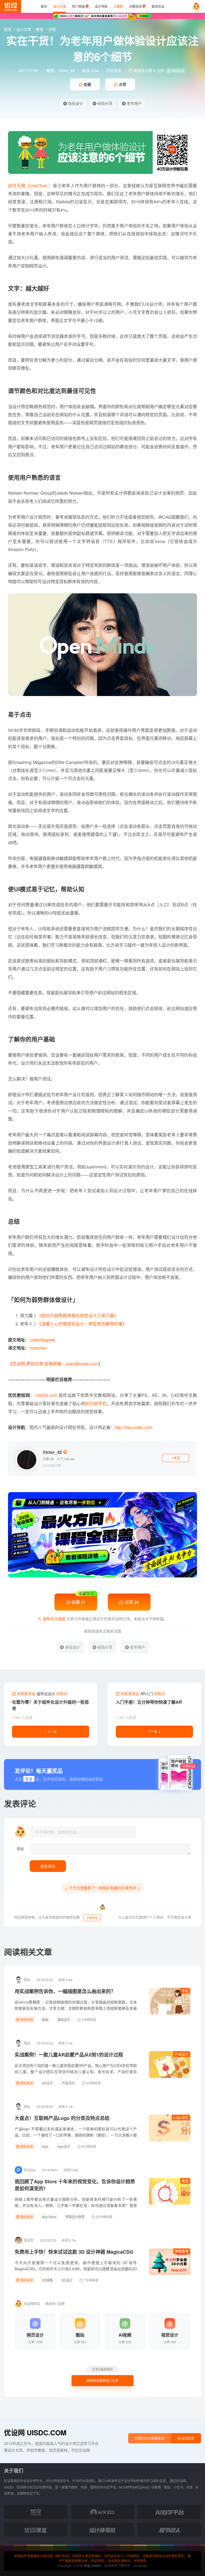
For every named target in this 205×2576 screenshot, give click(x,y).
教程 (40, 29)
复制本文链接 (54, 1619)
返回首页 (188, 2438)
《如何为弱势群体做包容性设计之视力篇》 (78, 1315)
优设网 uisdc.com (35, 2432)
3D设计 (67, 2280)
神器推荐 (182, 2251)
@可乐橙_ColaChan (28, 186)
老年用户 (134, 103)
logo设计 (64, 2146)
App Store (49, 2217)
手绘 (185, 1991)
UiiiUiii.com (46, 1395)
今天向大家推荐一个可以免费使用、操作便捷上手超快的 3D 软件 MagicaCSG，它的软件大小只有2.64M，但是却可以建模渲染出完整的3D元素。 (76, 2269)
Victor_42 (67, 70)
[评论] (110, 1849)
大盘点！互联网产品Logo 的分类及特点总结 (62, 2118)
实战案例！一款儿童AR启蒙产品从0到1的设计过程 (69, 2055)
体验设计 (75, 103)
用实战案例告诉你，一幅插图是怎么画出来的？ (65, 1991)
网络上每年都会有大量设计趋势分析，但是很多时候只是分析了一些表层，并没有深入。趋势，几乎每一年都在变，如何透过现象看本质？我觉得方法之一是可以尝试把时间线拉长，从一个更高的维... (76, 2205)
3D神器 (47, 2280)
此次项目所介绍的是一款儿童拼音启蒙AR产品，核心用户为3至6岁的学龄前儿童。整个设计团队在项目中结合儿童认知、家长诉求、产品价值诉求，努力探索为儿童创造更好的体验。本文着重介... (76, 2071)
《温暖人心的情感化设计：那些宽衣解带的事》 (82, 1324)
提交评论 (48, 1866)
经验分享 (104, 103)
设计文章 (24, 29)
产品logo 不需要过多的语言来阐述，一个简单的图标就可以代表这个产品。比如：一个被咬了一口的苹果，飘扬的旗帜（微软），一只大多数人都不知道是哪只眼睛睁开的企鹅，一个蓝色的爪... (76, 2135)
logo (45, 2146)
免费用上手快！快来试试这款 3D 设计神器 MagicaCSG (74, 2252)
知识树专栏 (96, 1403)
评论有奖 (114, 70)
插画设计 (64, 2019)
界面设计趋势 (75, 2217)
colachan (38, 1348)
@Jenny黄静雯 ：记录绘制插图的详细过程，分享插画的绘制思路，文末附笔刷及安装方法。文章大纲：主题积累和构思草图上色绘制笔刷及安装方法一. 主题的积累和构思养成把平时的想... (76, 2008)
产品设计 (182, 2054)
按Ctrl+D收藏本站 (151, 2438)
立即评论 (92, 1918)
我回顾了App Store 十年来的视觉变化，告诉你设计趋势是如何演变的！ (75, 2185)
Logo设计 (181, 2117)
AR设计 (47, 2083)
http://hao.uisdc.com (134, 1427)
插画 (45, 2019)
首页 (8, 29)
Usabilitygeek (42, 1340)
